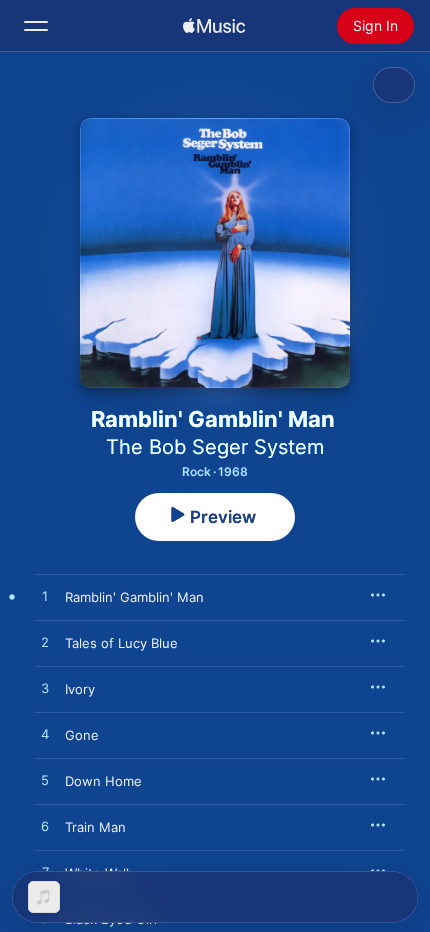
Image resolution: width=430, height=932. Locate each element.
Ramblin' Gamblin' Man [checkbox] (134, 597)
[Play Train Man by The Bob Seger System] (45, 827)
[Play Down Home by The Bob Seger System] (45, 781)
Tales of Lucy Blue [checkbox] (121, 643)
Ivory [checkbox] (80, 689)
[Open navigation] (36, 26)
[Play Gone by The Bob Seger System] (45, 735)
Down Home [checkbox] (103, 781)
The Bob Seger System (215, 447)
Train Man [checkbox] (95, 827)
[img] (214, 26)
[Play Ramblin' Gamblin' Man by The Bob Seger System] (45, 597)
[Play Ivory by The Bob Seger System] (45, 689)
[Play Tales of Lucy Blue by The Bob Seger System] (45, 643)
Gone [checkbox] (82, 735)
